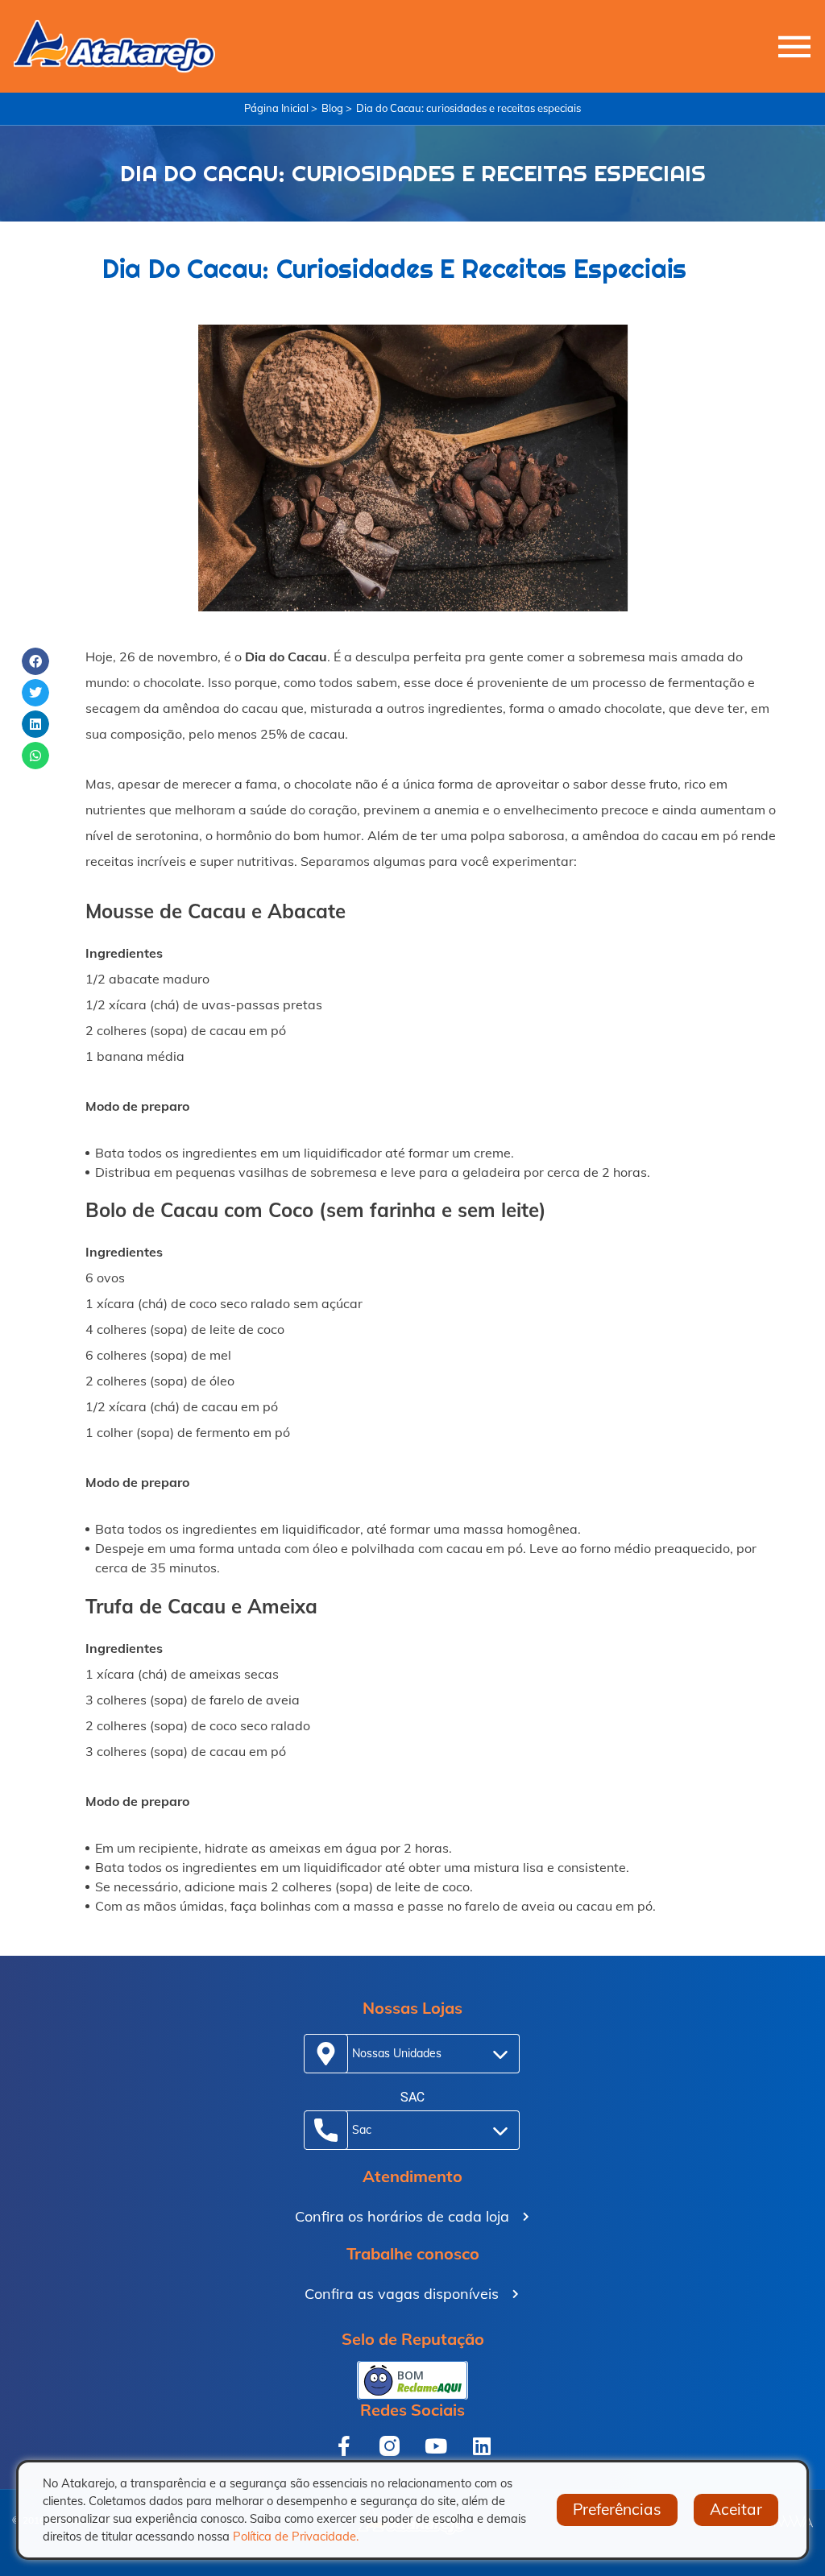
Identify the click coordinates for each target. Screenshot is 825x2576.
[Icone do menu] (794, 47)
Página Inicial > (281, 108)
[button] (35, 661)
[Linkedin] (481, 2446)
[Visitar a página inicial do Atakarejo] (114, 46)
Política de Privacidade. (296, 2536)
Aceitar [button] (736, 2509)
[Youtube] (435, 2446)
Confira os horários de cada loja (402, 2216)
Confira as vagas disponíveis (402, 2294)
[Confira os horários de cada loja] (526, 2217)
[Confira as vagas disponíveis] (516, 2294)
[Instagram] (390, 2446)
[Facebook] (344, 2446)
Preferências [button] (617, 2509)
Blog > (337, 108)
